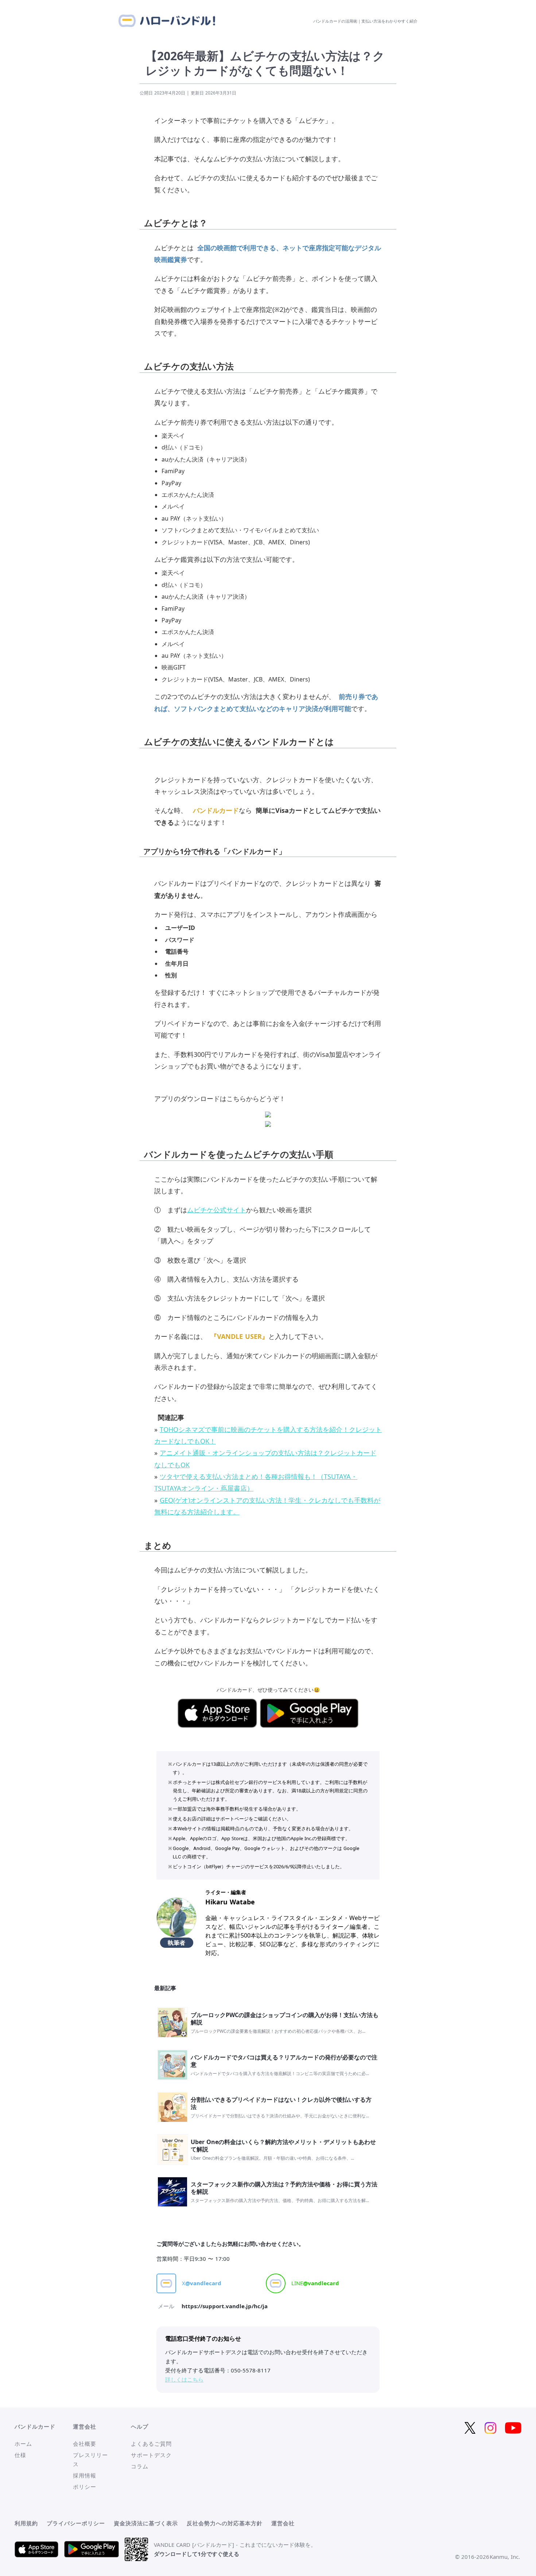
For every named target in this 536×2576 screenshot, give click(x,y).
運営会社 (283, 2523)
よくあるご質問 (151, 2444)
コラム (140, 2466)
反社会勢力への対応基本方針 (225, 2523)
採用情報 (85, 2475)
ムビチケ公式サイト (217, 1210)
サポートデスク (151, 2455)
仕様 (20, 2455)
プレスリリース (90, 2459)
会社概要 (85, 2444)
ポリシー (85, 2487)
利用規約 (26, 2523)
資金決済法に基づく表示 (146, 2523)
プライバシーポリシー (76, 2523)
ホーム (23, 2444)
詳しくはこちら (184, 2379)
